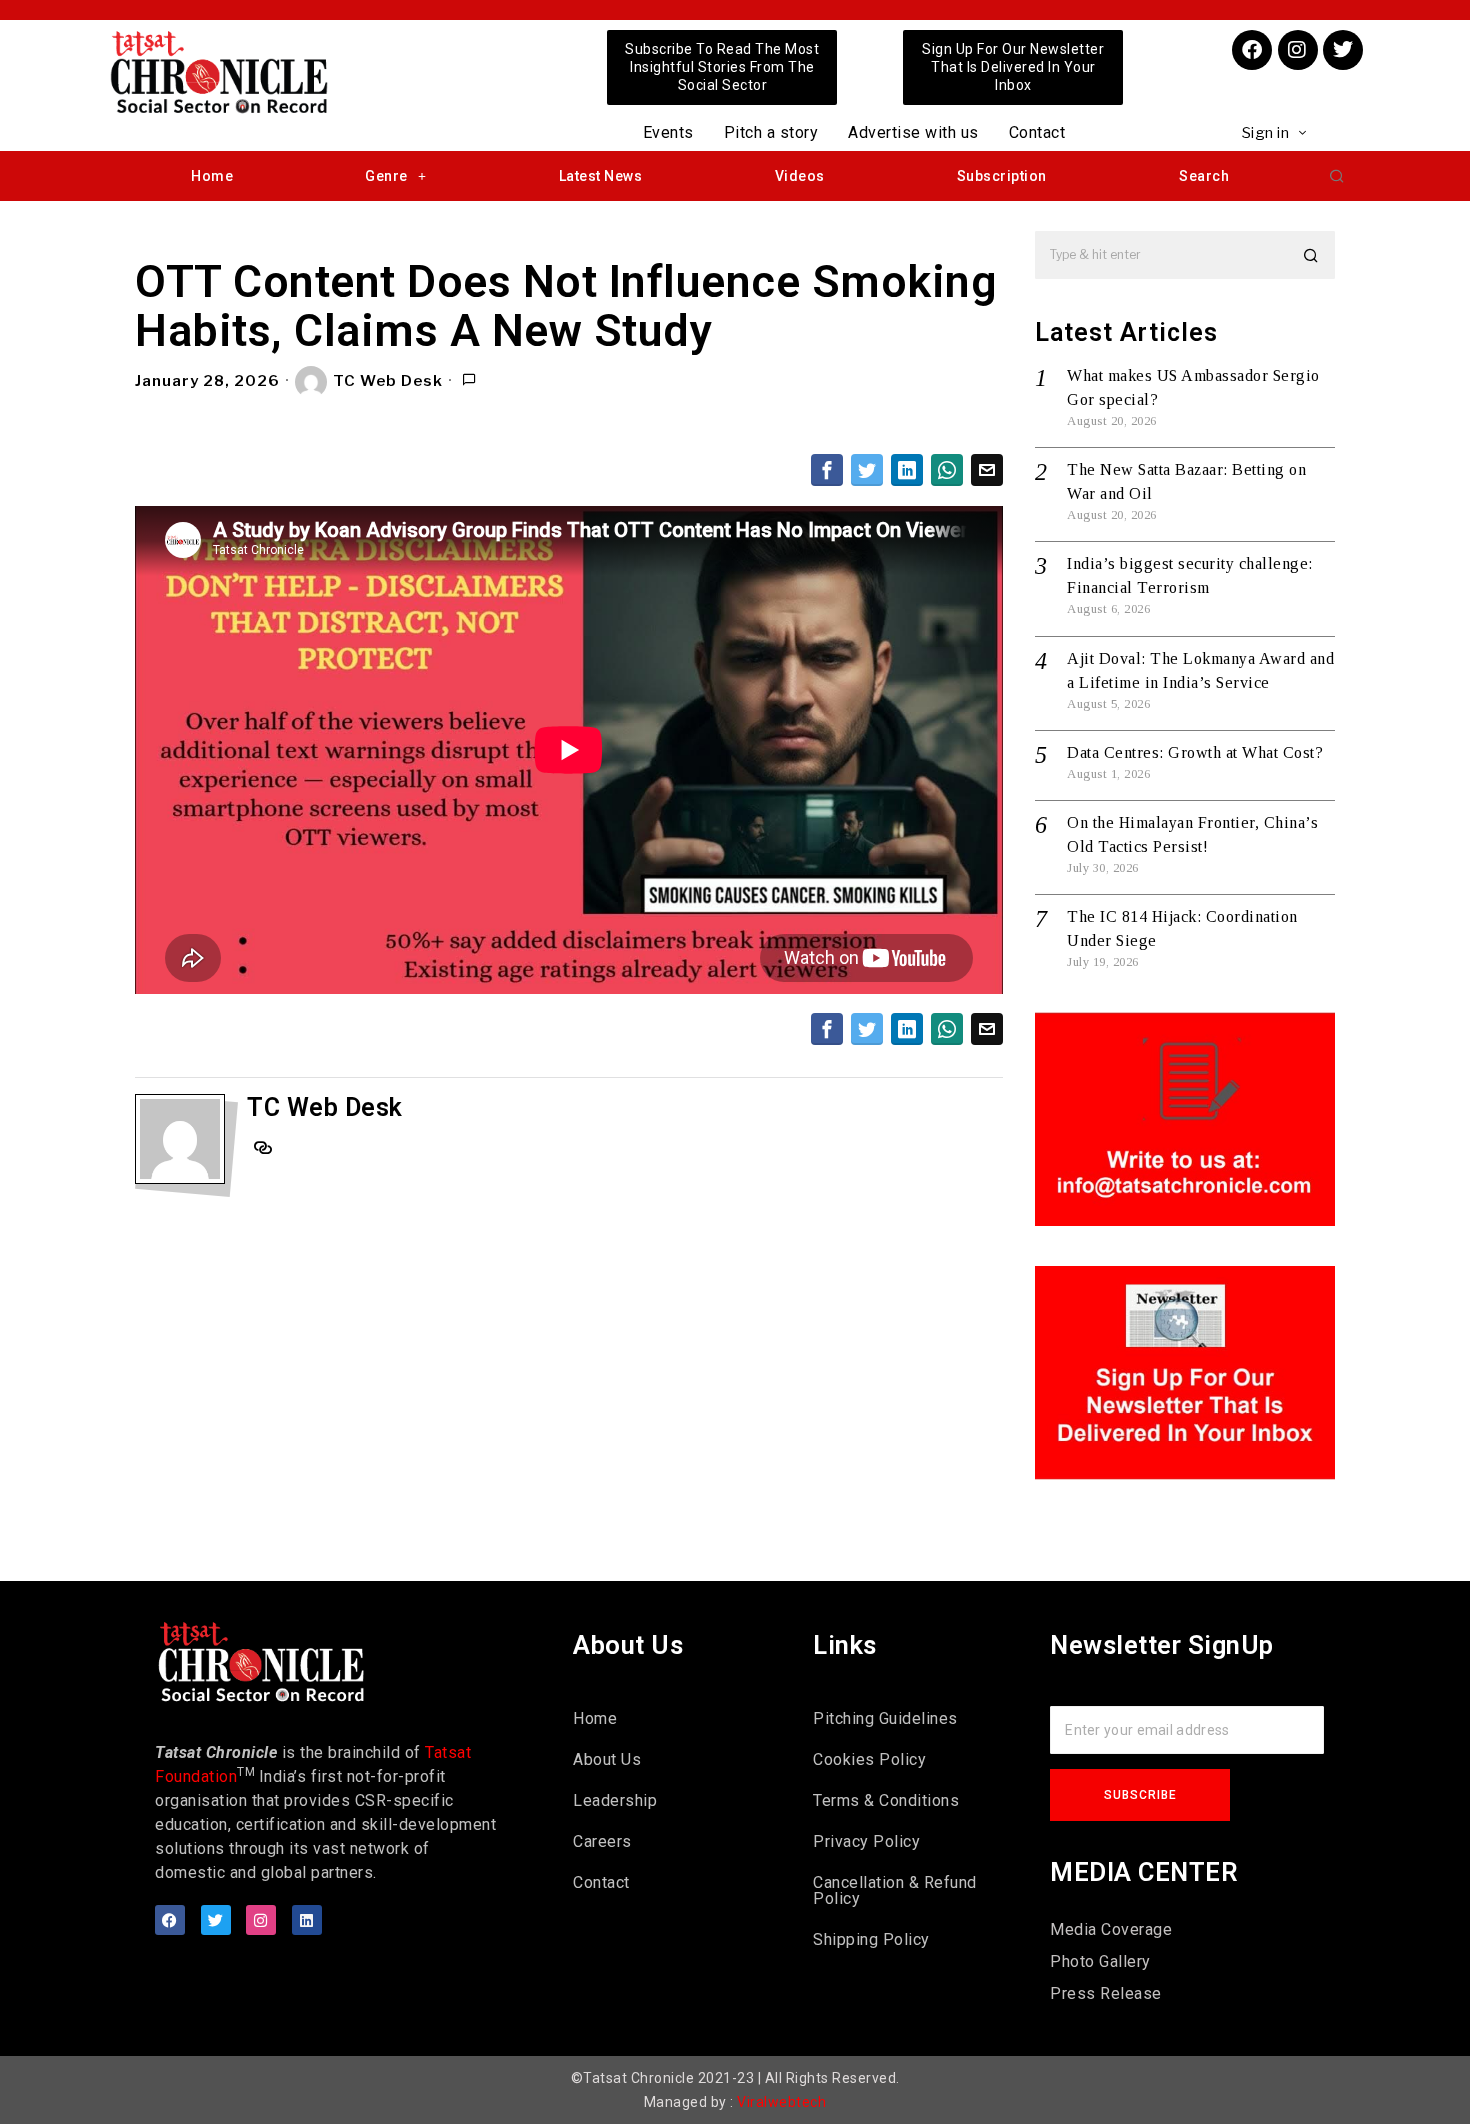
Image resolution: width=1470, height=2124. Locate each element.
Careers (602, 1841)
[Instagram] (1298, 50)
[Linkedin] (307, 1920)
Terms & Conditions (886, 1800)
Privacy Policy (866, 1841)
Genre (386, 176)
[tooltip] (827, 470)
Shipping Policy (871, 1939)
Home (212, 176)
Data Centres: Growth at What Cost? (1195, 752)
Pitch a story (771, 132)
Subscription (1002, 176)
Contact (1037, 132)
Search (1204, 176)
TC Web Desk (388, 381)
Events (668, 132)
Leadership (615, 1800)
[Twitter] (1343, 50)
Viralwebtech (781, 2102)
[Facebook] (1252, 50)
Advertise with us (913, 132)
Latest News (601, 176)
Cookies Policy (869, 1759)
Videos (800, 176)
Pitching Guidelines (885, 1718)
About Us (607, 1759)
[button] (1337, 176)
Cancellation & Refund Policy (895, 1890)
